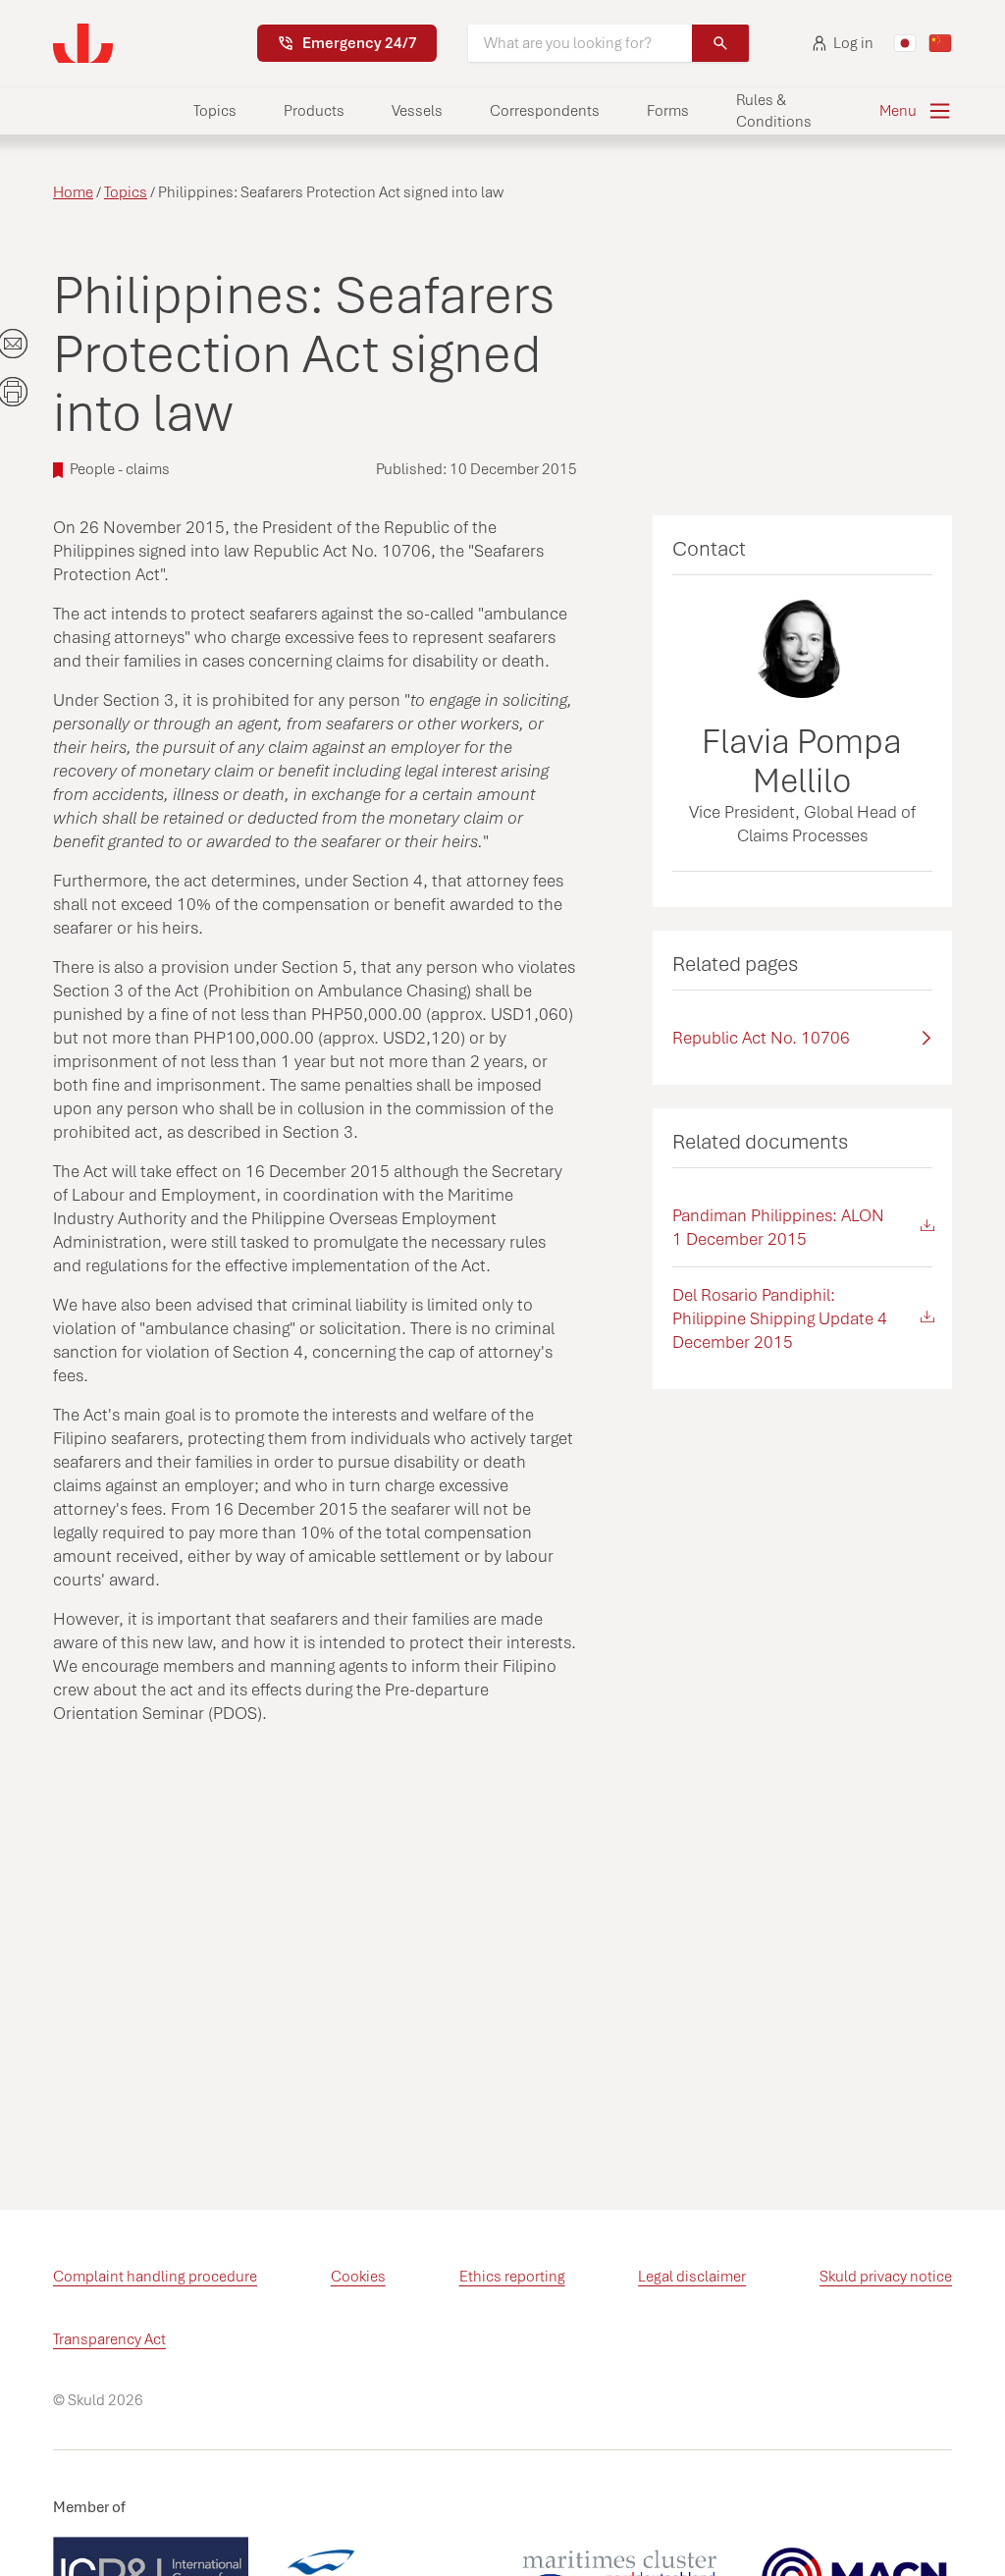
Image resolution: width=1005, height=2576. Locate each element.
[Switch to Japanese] (905, 43)
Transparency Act (109, 2339)
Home (73, 192)
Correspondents (545, 111)
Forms (668, 111)
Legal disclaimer (692, 2277)
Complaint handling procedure (155, 2277)
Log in (853, 43)
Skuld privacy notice (886, 2277)
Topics (215, 111)
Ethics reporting (512, 2277)
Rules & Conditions (774, 111)
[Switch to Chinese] (940, 43)
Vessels (417, 111)
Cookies (358, 2277)
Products (314, 111)
